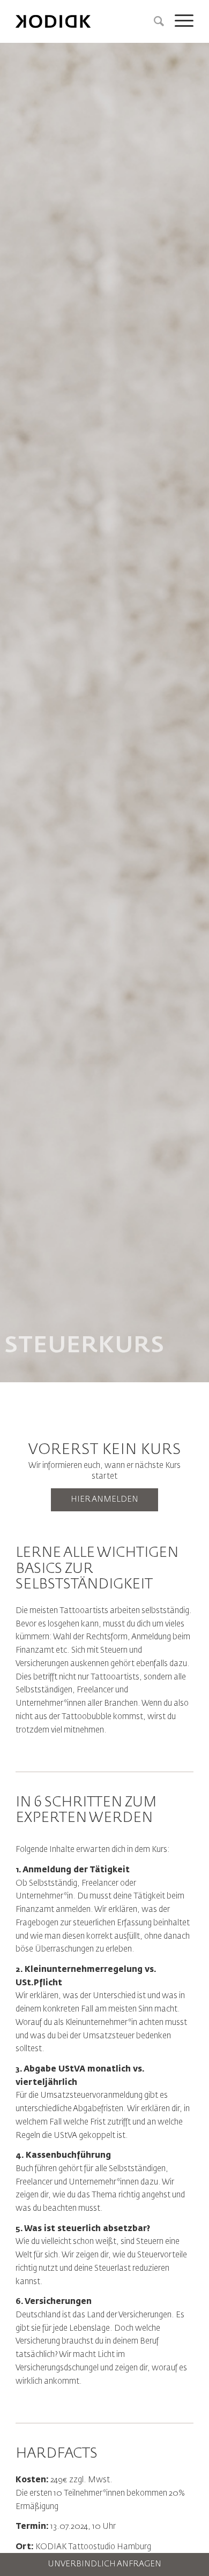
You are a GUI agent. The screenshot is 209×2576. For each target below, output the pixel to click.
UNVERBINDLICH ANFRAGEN (104, 2564)
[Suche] (154, 21)
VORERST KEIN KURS (105, 1450)
